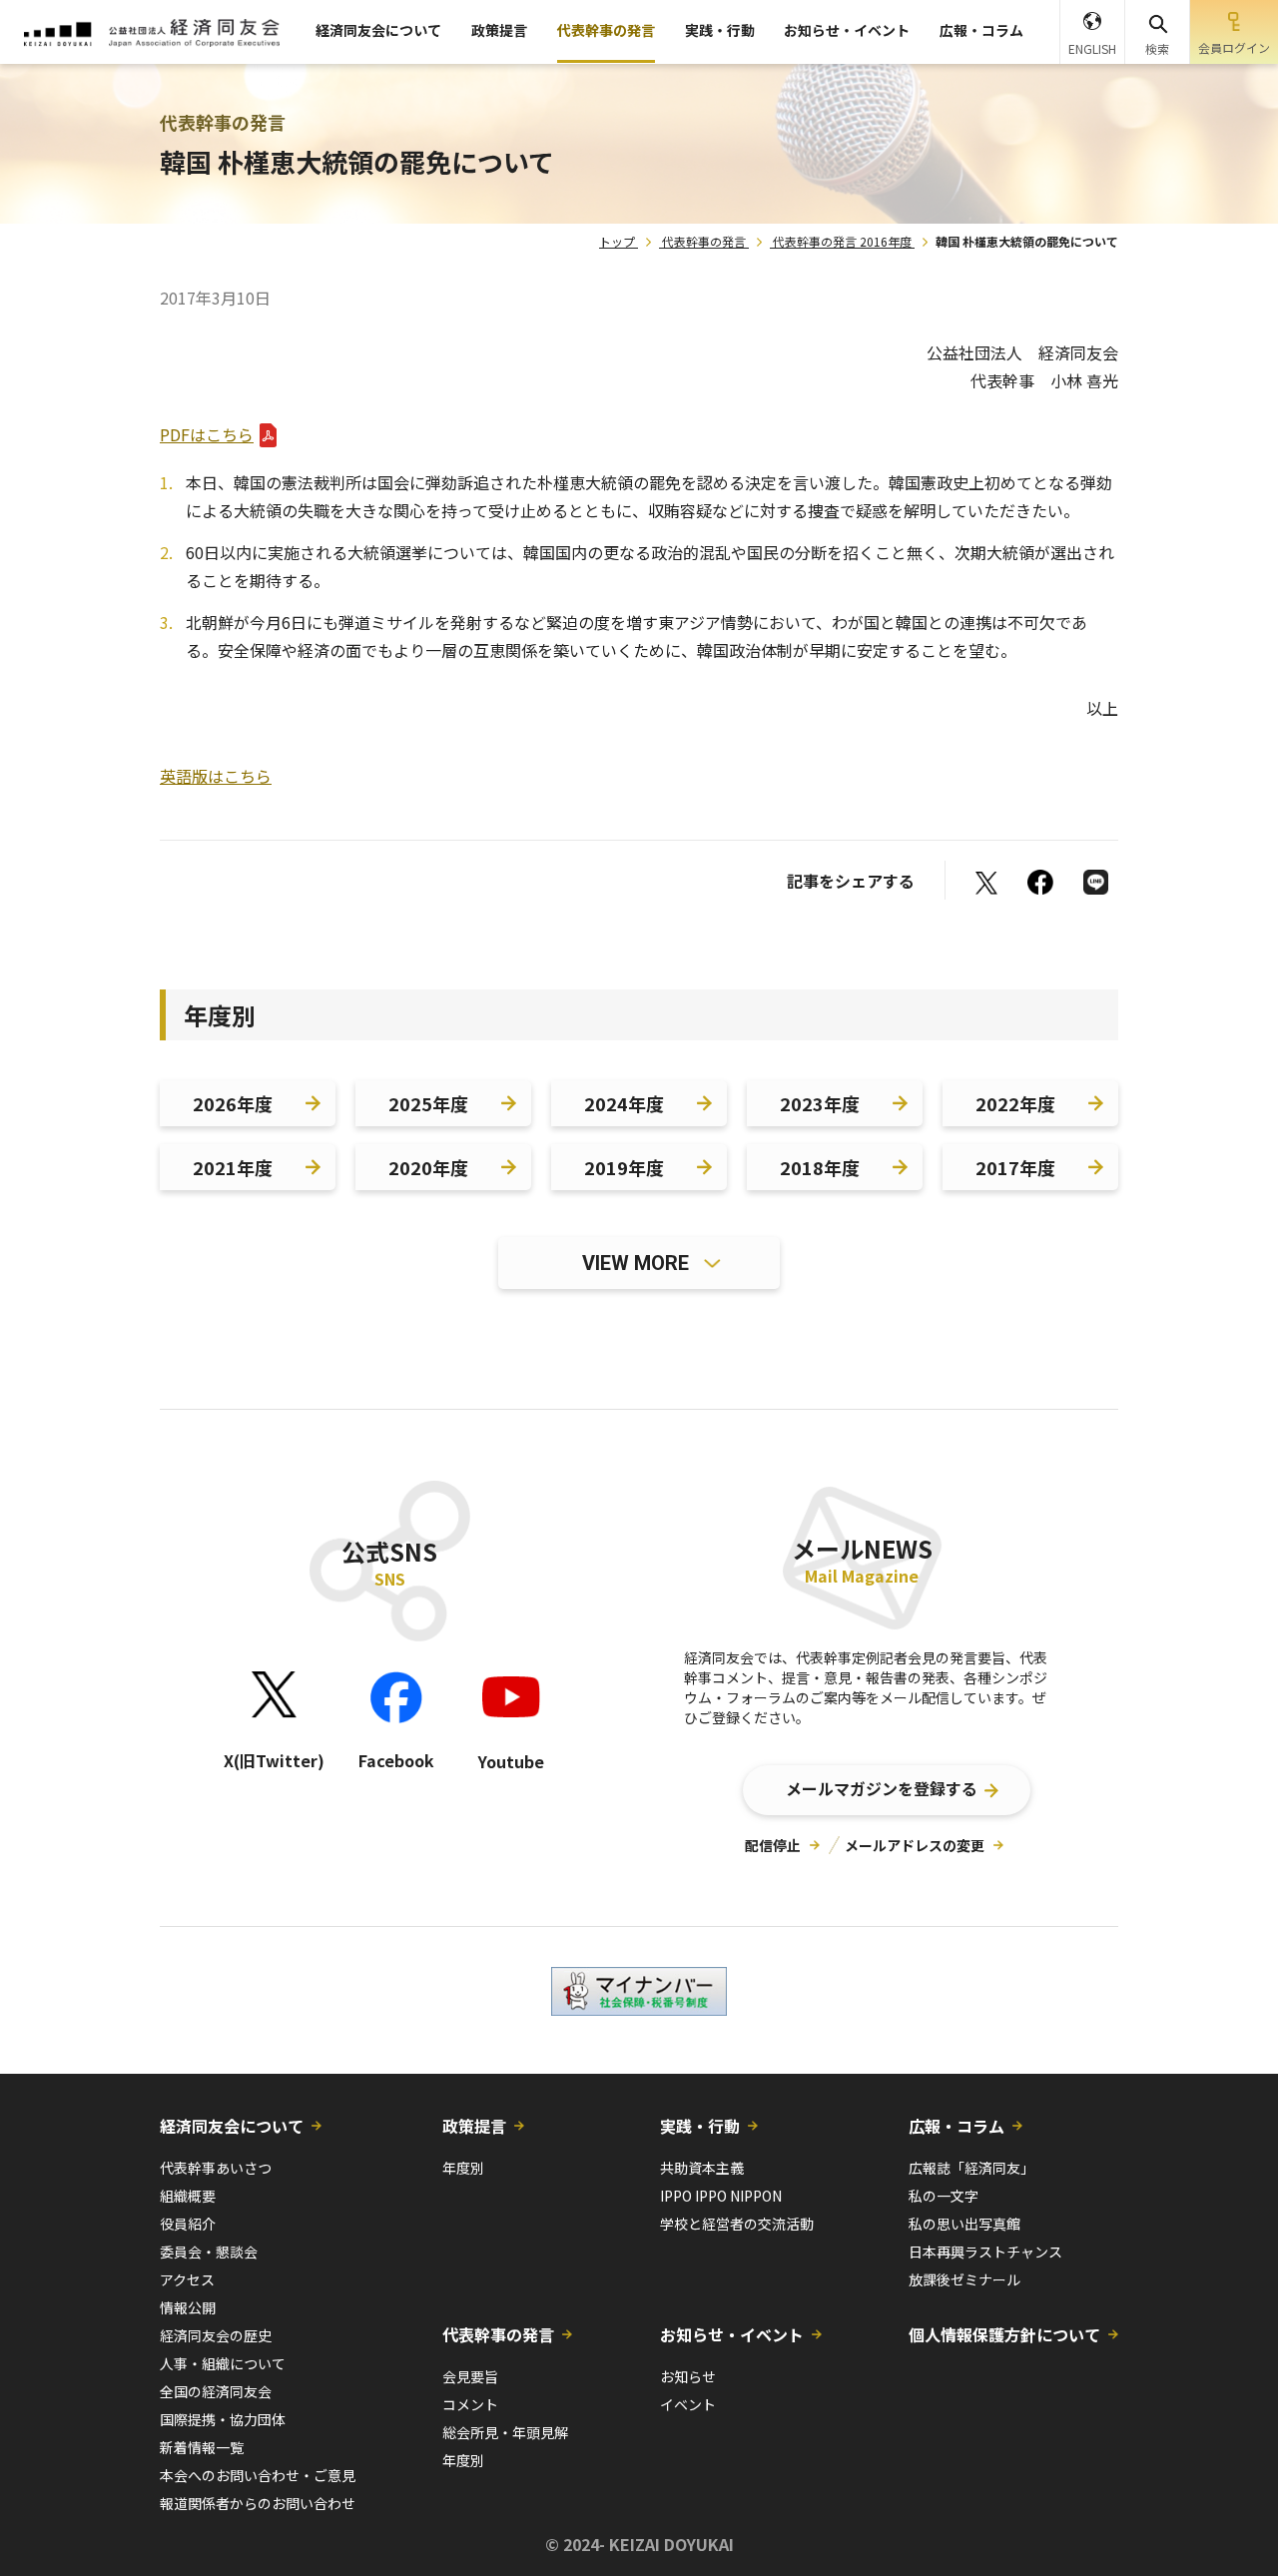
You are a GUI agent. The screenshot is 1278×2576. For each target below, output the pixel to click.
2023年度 (820, 1103)
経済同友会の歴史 (216, 2335)
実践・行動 (720, 30)
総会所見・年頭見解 (505, 2432)
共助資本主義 (702, 2168)
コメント (470, 2404)
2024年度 (624, 1103)
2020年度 (428, 1167)
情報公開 (188, 2307)
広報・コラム (981, 30)
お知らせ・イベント (847, 30)
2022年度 (1015, 1103)
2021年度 (233, 1167)
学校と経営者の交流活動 (737, 2224)
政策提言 (499, 30)
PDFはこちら (207, 434)
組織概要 (188, 2196)
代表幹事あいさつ (216, 2168)
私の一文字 (944, 2196)
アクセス (187, 2279)
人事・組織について (223, 2363)
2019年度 (624, 1167)
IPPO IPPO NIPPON (721, 2196)
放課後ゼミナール (964, 2279)
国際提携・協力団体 (223, 2419)
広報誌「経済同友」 (971, 2168)
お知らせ (688, 2376)
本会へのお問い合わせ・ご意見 (258, 2475)
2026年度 (233, 1103)
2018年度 (820, 1167)
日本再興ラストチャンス (985, 2252)
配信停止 (773, 1845)
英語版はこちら (216, 776)
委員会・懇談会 (209, 2252)
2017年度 (1015, 1167)
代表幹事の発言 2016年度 (842, 241)
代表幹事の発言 (606, 30)
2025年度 (428, 1103)
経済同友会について (378, 30)
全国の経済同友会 (216, 2391)
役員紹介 (188, 2224)
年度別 (463, 2168)
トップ (617, 241)
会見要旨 (470, 2376)
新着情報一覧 (202, 2447)
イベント (688, 2404)
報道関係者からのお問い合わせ (258, 2503)
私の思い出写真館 (964, 2224)
